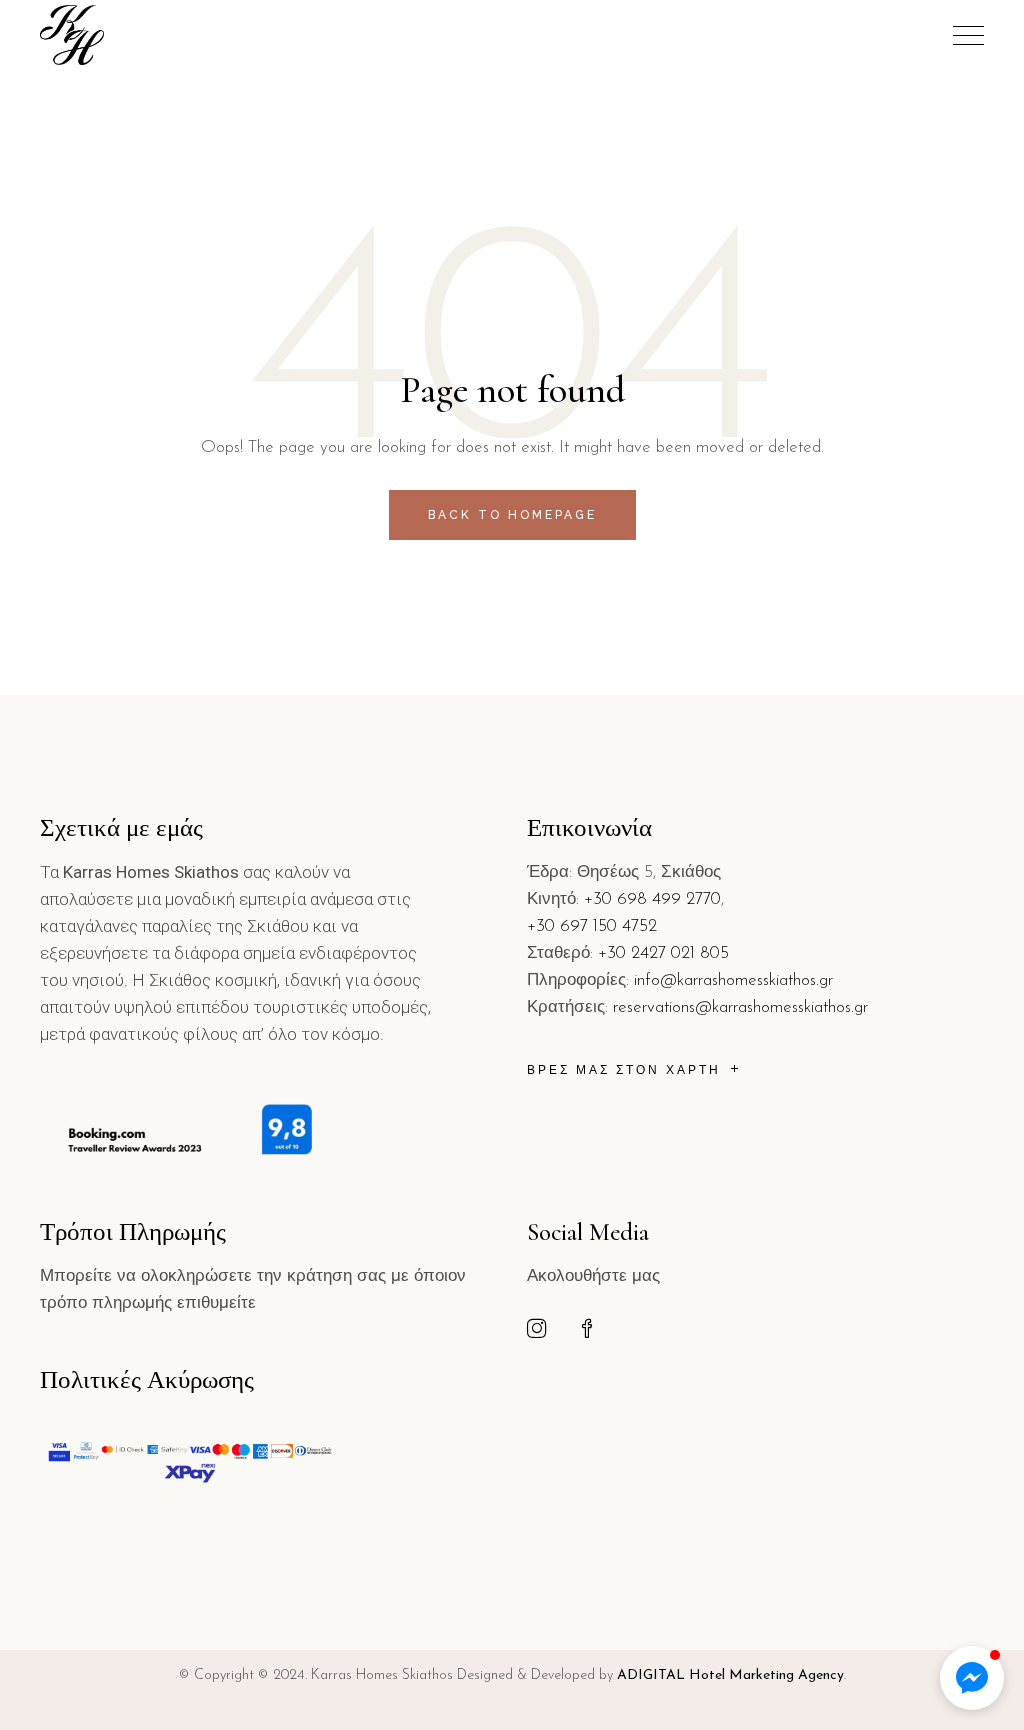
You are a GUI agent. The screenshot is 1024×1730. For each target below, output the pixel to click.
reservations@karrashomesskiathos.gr (740, 1007)
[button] (972, 1678)
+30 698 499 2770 (652, 899)
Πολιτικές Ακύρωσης (147, 1380)
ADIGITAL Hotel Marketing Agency (730, 1675)
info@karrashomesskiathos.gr (733, 980)
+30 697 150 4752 (592, 926)
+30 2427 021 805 (663, 953)
